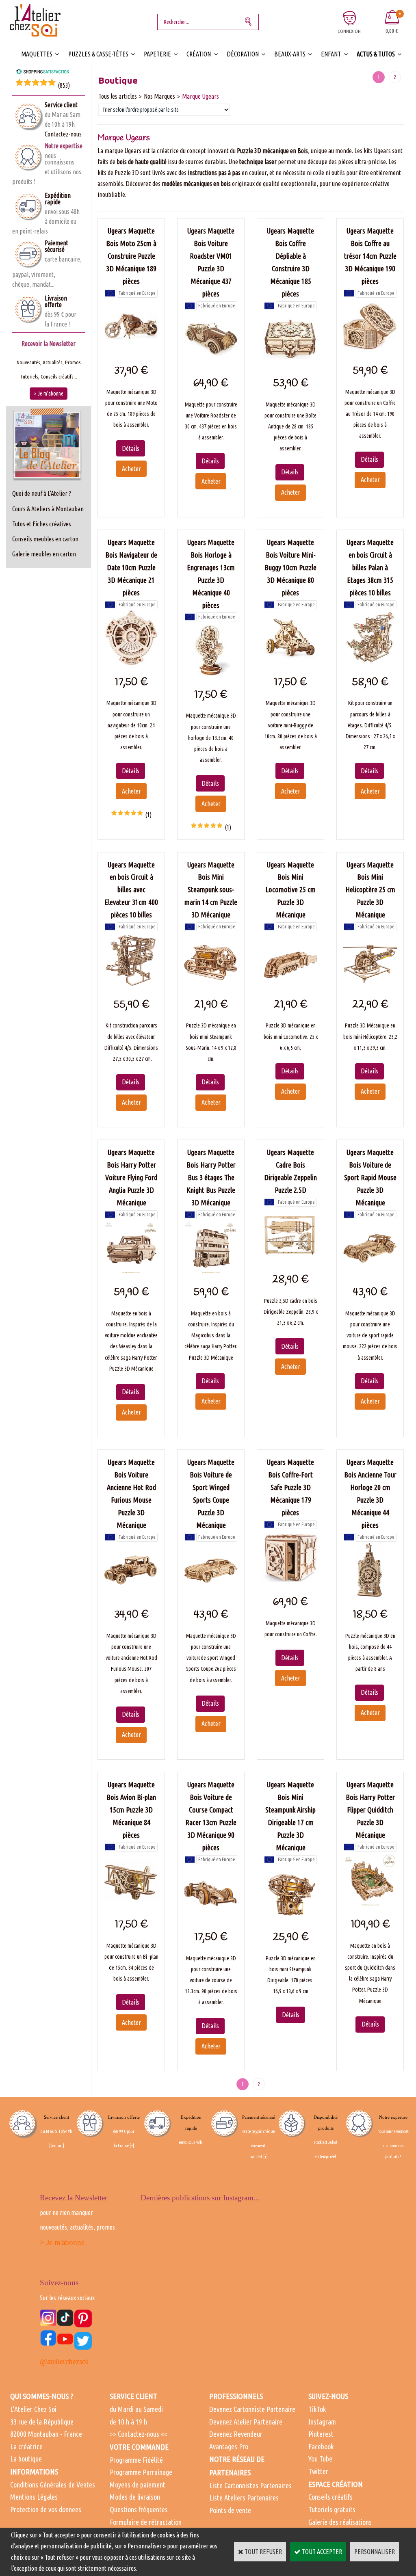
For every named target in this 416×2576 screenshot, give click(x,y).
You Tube (320, 2459)
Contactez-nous (63, 134)
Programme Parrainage (141, 2472)
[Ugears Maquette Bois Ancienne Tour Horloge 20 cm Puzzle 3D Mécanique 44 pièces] (370, 1595)
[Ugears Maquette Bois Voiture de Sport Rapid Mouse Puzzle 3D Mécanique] (370, 1272)
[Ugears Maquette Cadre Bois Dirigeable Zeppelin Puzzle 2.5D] (290, 1260)
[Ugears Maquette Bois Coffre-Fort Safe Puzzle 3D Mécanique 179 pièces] (290, 1582)
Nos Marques (159, 96)
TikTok (317, 2409)
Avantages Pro (229, 2446)
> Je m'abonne (62, 2242)
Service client (61, 105)
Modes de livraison (135, 2497)
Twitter (318, 2471)
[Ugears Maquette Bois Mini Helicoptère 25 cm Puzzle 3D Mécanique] (370, 984)
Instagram (322, 2422)
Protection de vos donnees (46, 2509)
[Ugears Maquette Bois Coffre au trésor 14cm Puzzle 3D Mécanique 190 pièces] (370, 351)
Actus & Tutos (376, 54)
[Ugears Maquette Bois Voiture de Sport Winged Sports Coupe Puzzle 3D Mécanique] (211, 1595)
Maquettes (37, 54)
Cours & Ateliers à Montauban (48, 509)
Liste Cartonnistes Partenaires (250, 2485)
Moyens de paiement (138, 2485)
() (64, 85)
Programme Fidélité (136, 2460)
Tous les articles (118, 96)
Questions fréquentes (139, 2509)
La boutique (26, 2459)
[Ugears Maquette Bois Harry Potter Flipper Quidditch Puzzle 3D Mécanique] (370, 1905)
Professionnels (236, 2396)
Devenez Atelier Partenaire (246, 2422)
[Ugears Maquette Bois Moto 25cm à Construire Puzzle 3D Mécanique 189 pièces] (131, 351)
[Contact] (57, 2146)
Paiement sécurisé (56, 246)
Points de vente (230, 2510)
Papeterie (157, 54)
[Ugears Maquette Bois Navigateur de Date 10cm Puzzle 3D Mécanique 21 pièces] (131, 662)
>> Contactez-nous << (139, 2434)
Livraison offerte (56, 301)
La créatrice (26, 2446)
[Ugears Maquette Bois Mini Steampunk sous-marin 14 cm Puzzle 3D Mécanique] (211, 984)
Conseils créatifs (330, 2497)
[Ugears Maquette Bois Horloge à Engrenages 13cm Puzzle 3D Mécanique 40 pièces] (211, 675)
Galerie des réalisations (340, 2522)
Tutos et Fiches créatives (42, 524)
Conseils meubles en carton (45, 539)
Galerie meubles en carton (44, 554)
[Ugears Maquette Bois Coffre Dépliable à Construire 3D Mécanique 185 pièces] (290, 363)
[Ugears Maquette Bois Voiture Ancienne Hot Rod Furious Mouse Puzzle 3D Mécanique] (131, 1595)
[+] (132, 2146)
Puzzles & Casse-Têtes (98, 54)
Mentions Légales (34, 2497)
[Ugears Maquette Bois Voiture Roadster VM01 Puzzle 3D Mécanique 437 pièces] (211, 363)
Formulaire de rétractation (146, 2522)
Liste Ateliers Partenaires (244, 2498)
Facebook (321, 2446)
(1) (148, 815)
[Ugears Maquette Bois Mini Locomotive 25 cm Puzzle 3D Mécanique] (290, 984)
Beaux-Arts (290, 54)
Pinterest (321, 2434)
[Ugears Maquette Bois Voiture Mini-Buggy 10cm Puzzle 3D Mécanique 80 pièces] (290, 662)
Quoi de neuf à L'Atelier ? (42, 493)
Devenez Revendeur (236, 2434)
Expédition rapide (58, 199)
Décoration (243, 54)
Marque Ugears (200, 96)
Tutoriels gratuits (332, 2509)
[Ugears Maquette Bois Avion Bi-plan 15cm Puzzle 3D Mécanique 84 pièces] (131, 1905)
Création (199, 54)
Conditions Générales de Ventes (53, 2485)
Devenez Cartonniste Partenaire (252, 2409)
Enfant (331, 54)
